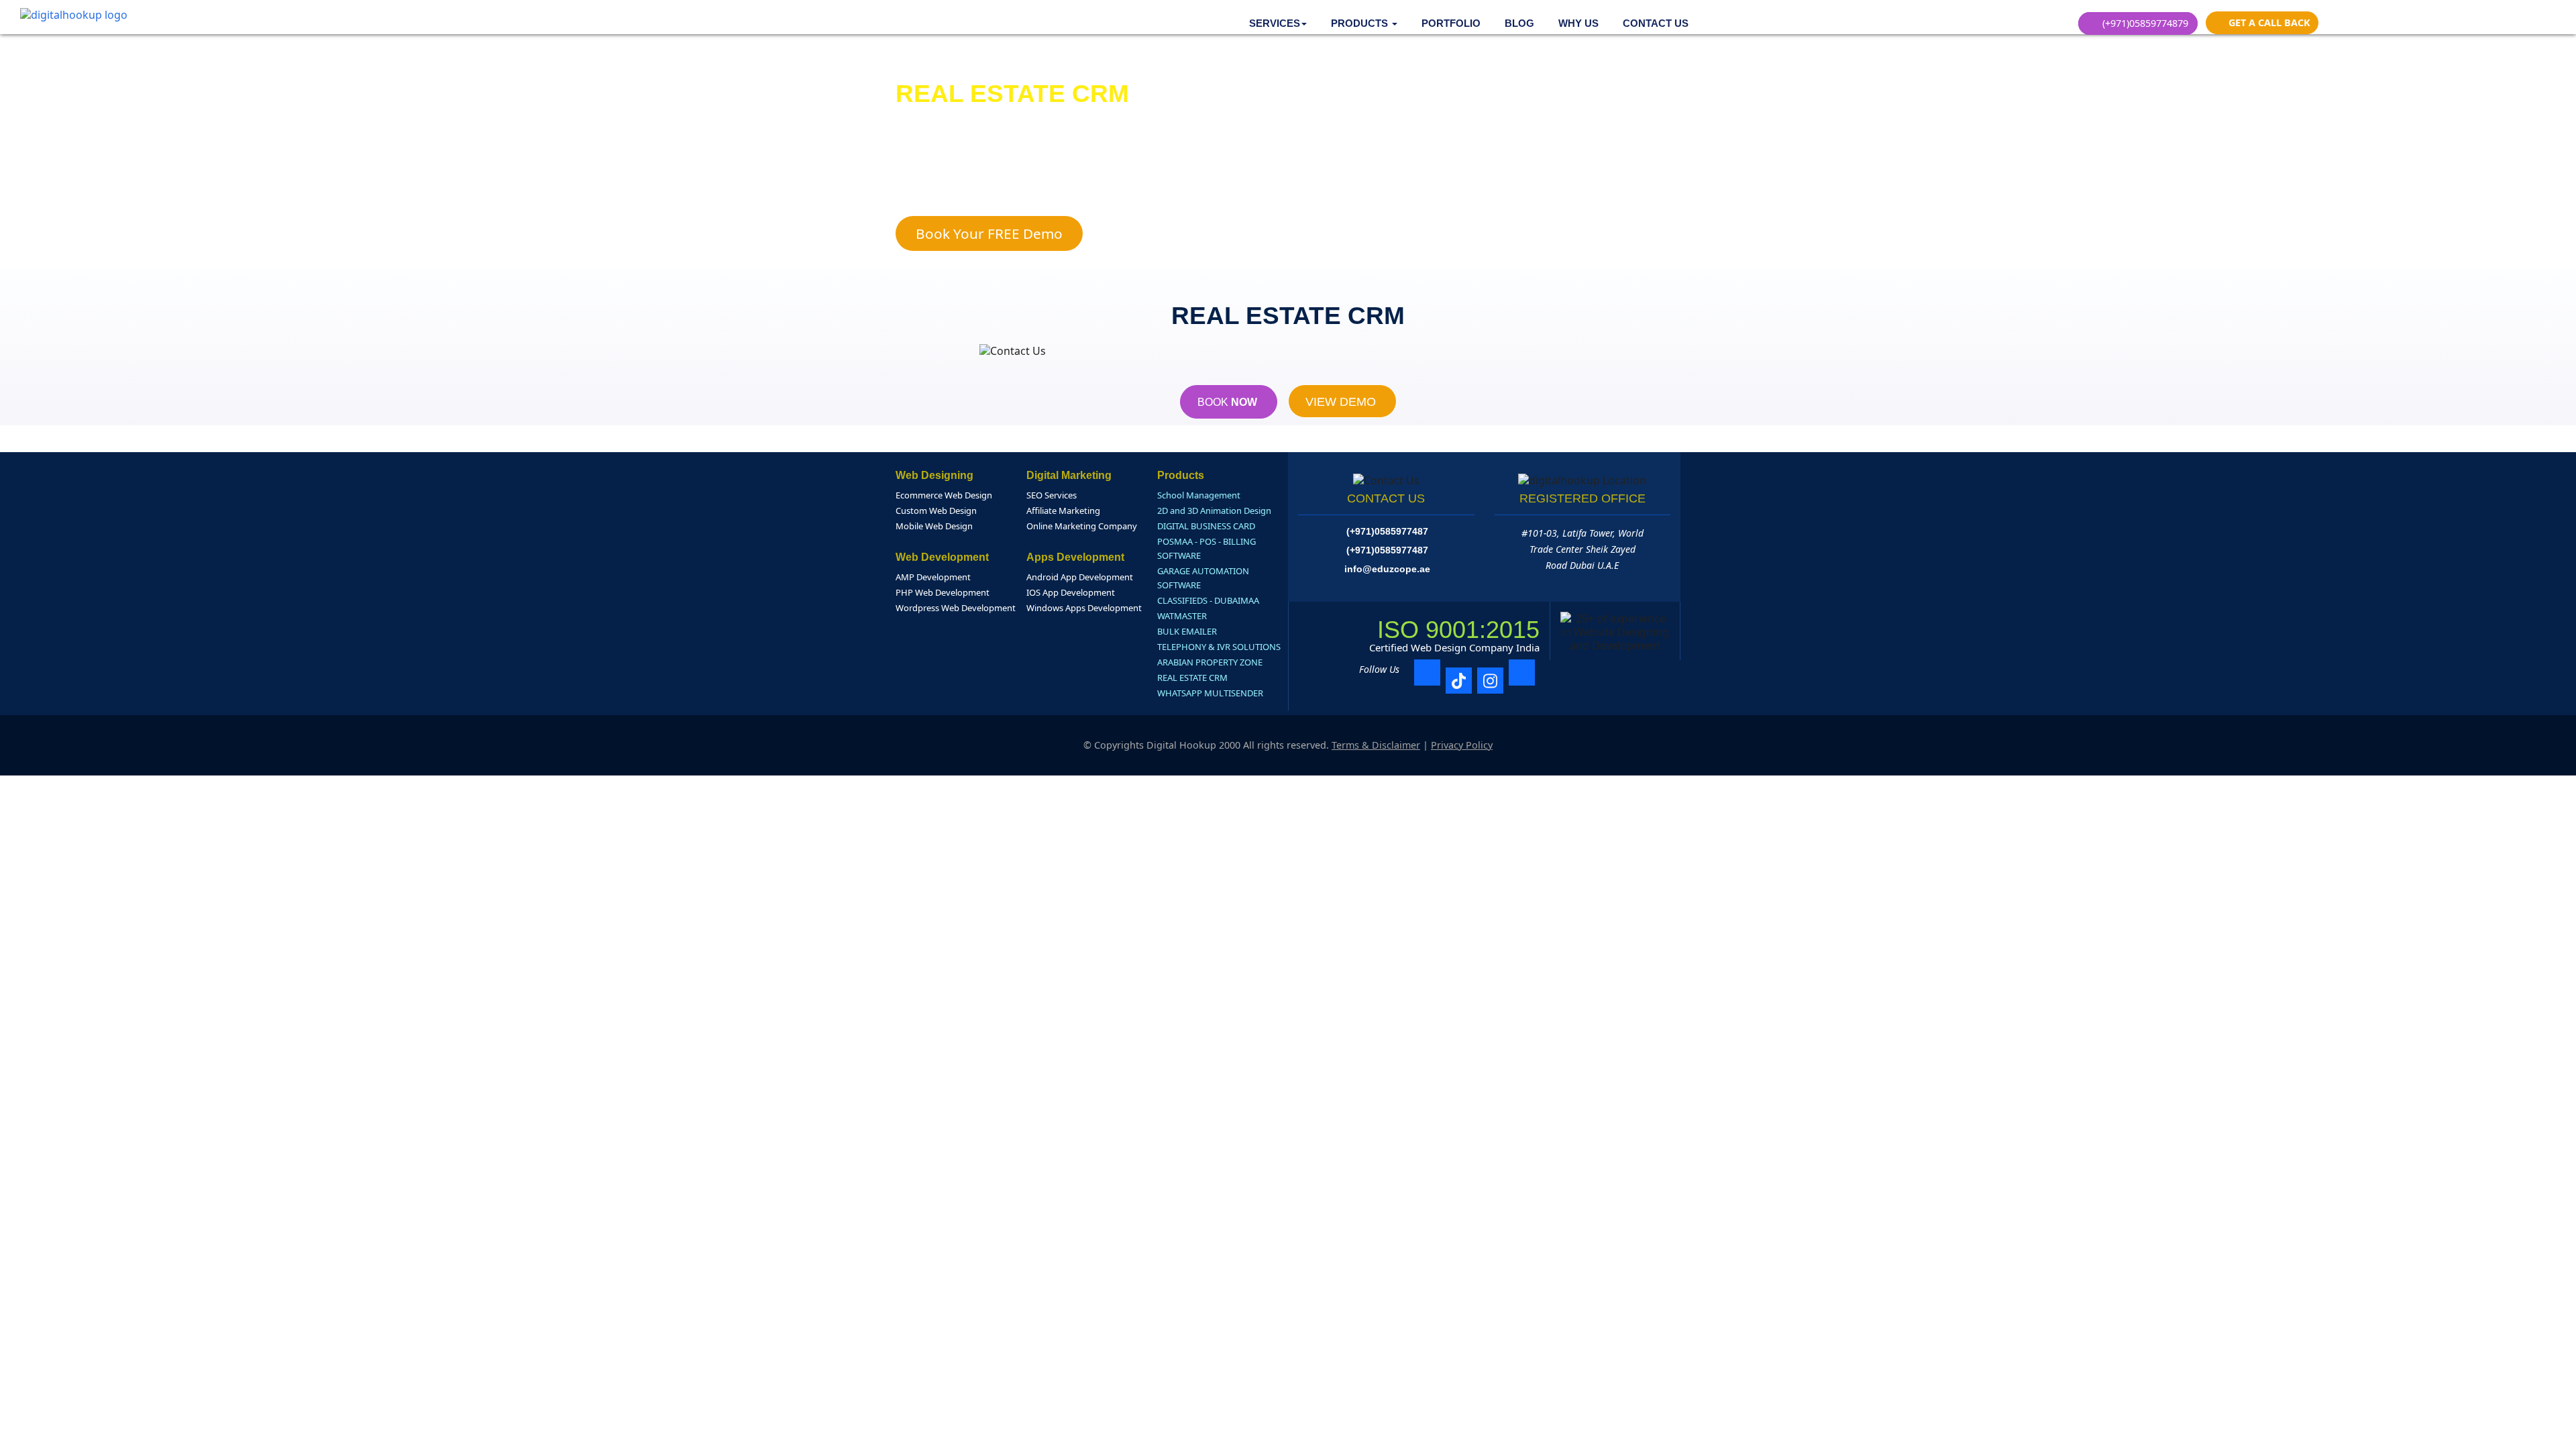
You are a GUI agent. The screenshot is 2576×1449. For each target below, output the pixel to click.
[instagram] (1490, 681)
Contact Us (1656, 23)
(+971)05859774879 (2144, 23)
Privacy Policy (1462, 745)
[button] (1364, 23)
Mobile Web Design (934, 526)
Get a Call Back (2268, 22)
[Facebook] (1427, 673)
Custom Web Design (936, 511)
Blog (1519, 23)
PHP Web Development (943, 592)
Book (1229, 402)
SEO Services (1052, 495)
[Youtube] (1522, 673)
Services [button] (1275, 23)
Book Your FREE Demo (989, 233)
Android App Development (1080, 577)
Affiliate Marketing (1063, 511)
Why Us (1578, 23)
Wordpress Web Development (956, 608)
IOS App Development (1071, 592)
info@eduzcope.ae (1387, 569)
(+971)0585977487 (1387, 531)
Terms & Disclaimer (1376, 745)
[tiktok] (1459, 681)
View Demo (1342, 402)
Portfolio (1451, 23)
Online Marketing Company (1082, 526)
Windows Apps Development (1084, 608)
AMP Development (933, 577)
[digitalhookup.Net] (74, 14)
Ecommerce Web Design (944, 495)
